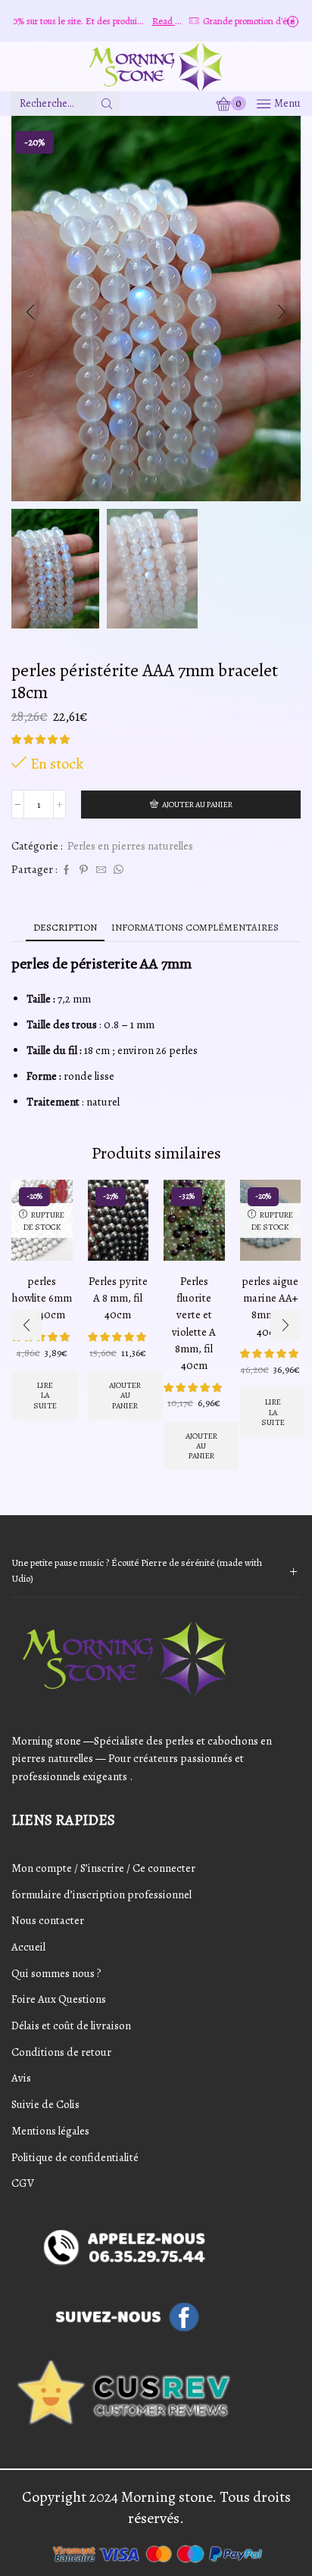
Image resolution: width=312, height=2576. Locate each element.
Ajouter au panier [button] (125, 1396)
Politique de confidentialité (75, 2157)
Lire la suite (45, 1396)
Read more (143, 21)
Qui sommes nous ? (56, 1973)
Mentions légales (50, 2131)
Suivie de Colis (45, 2104)
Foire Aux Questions (59, 1999)
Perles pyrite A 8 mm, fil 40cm (118, 1298)
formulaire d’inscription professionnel (101, 1895)
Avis (21, 2078)
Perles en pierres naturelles (130, 846)
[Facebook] (66, 870)
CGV (23, 2183)
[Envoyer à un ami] (101, 870)
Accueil (28, 1947)
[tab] (65, 927)
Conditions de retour (61, 2052)
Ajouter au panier (197, 805)
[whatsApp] (117, 870)
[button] (30, 312)
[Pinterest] (84, 870)
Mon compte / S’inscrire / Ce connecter (103, 1868)
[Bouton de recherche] (107, 104)
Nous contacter (48, 1920)
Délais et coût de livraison (71, 2026)
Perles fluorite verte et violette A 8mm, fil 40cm (194, 1323)
